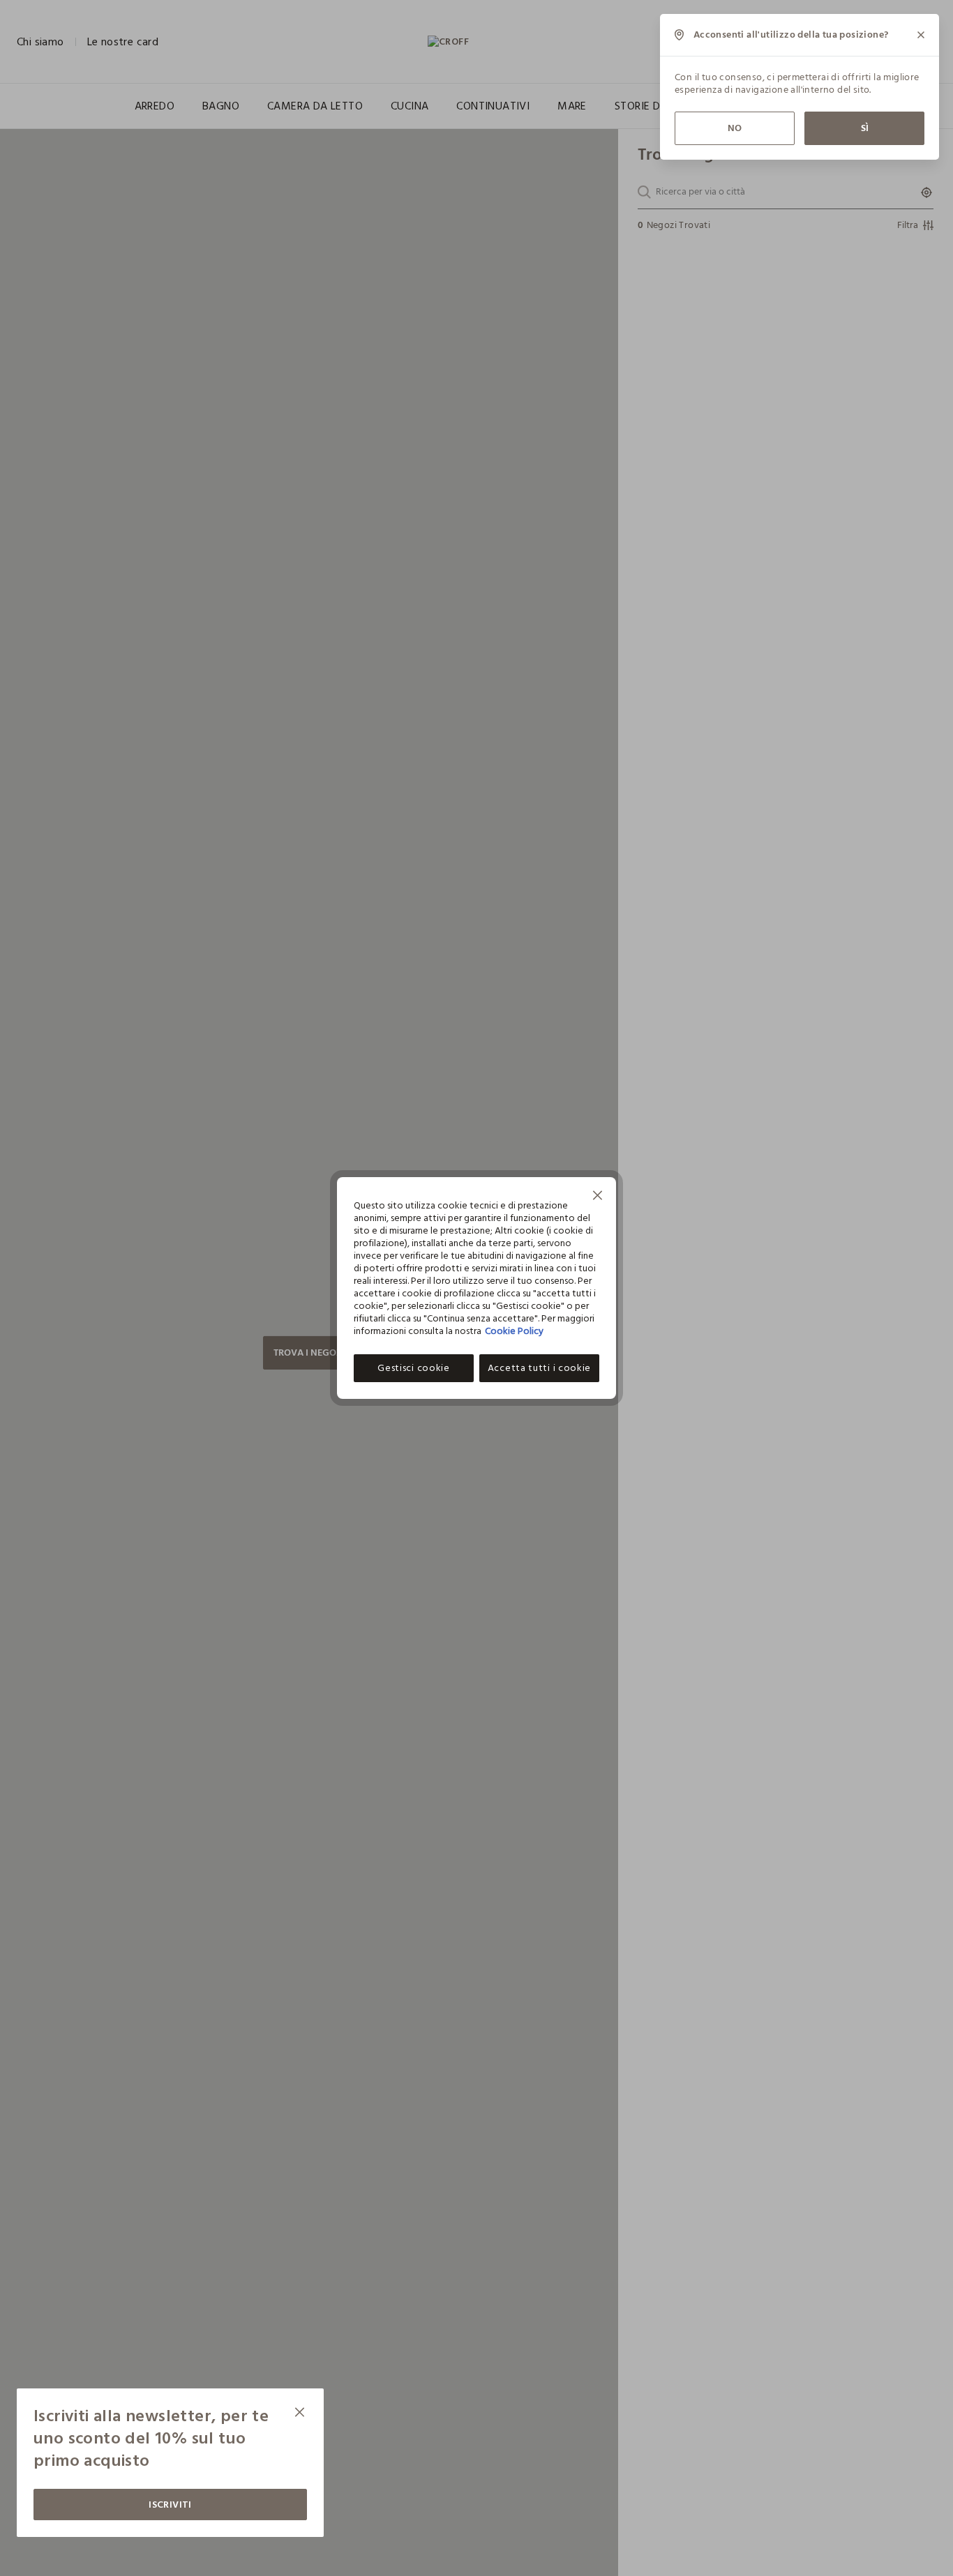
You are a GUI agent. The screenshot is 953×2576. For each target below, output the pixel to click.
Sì (865, 128)
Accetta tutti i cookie (539, 1368)
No (735, 128)
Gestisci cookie (414, 1368)
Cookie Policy (514, 1331)
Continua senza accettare (598, 1197)
